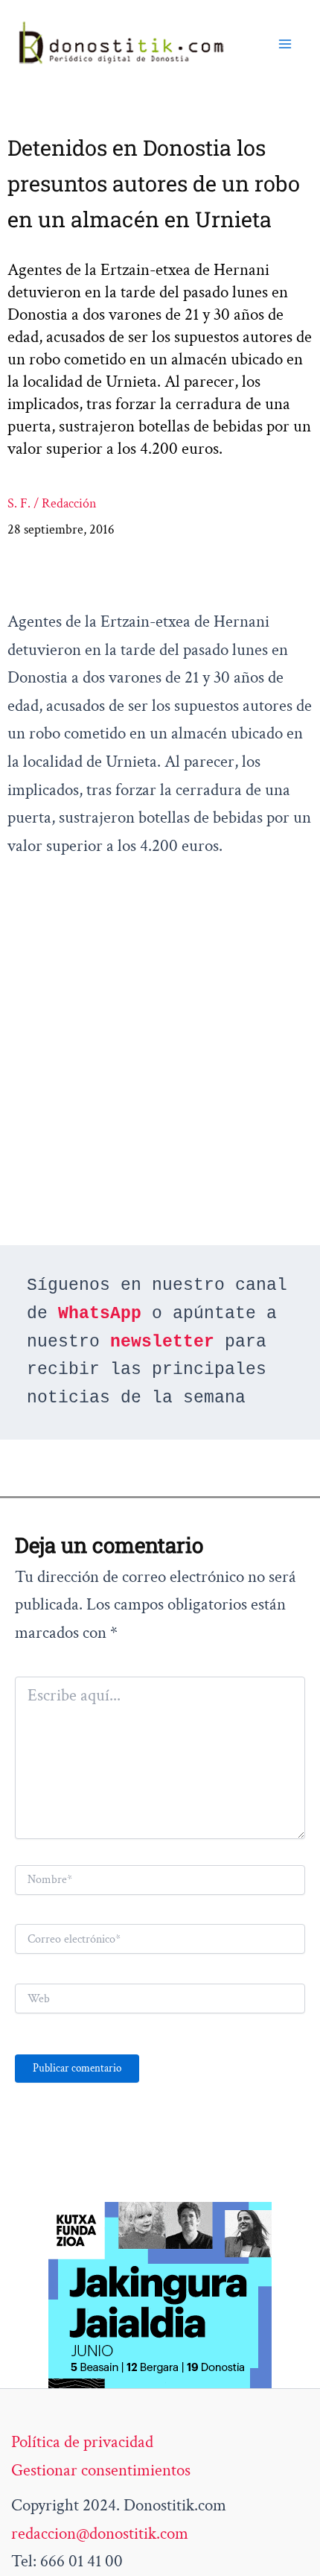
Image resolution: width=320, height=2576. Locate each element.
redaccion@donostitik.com (100, 2534)
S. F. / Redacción (52, 503)
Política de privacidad (82, 2442)
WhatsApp (100, 1314)
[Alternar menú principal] (285, 44)
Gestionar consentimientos (101, 2470)
